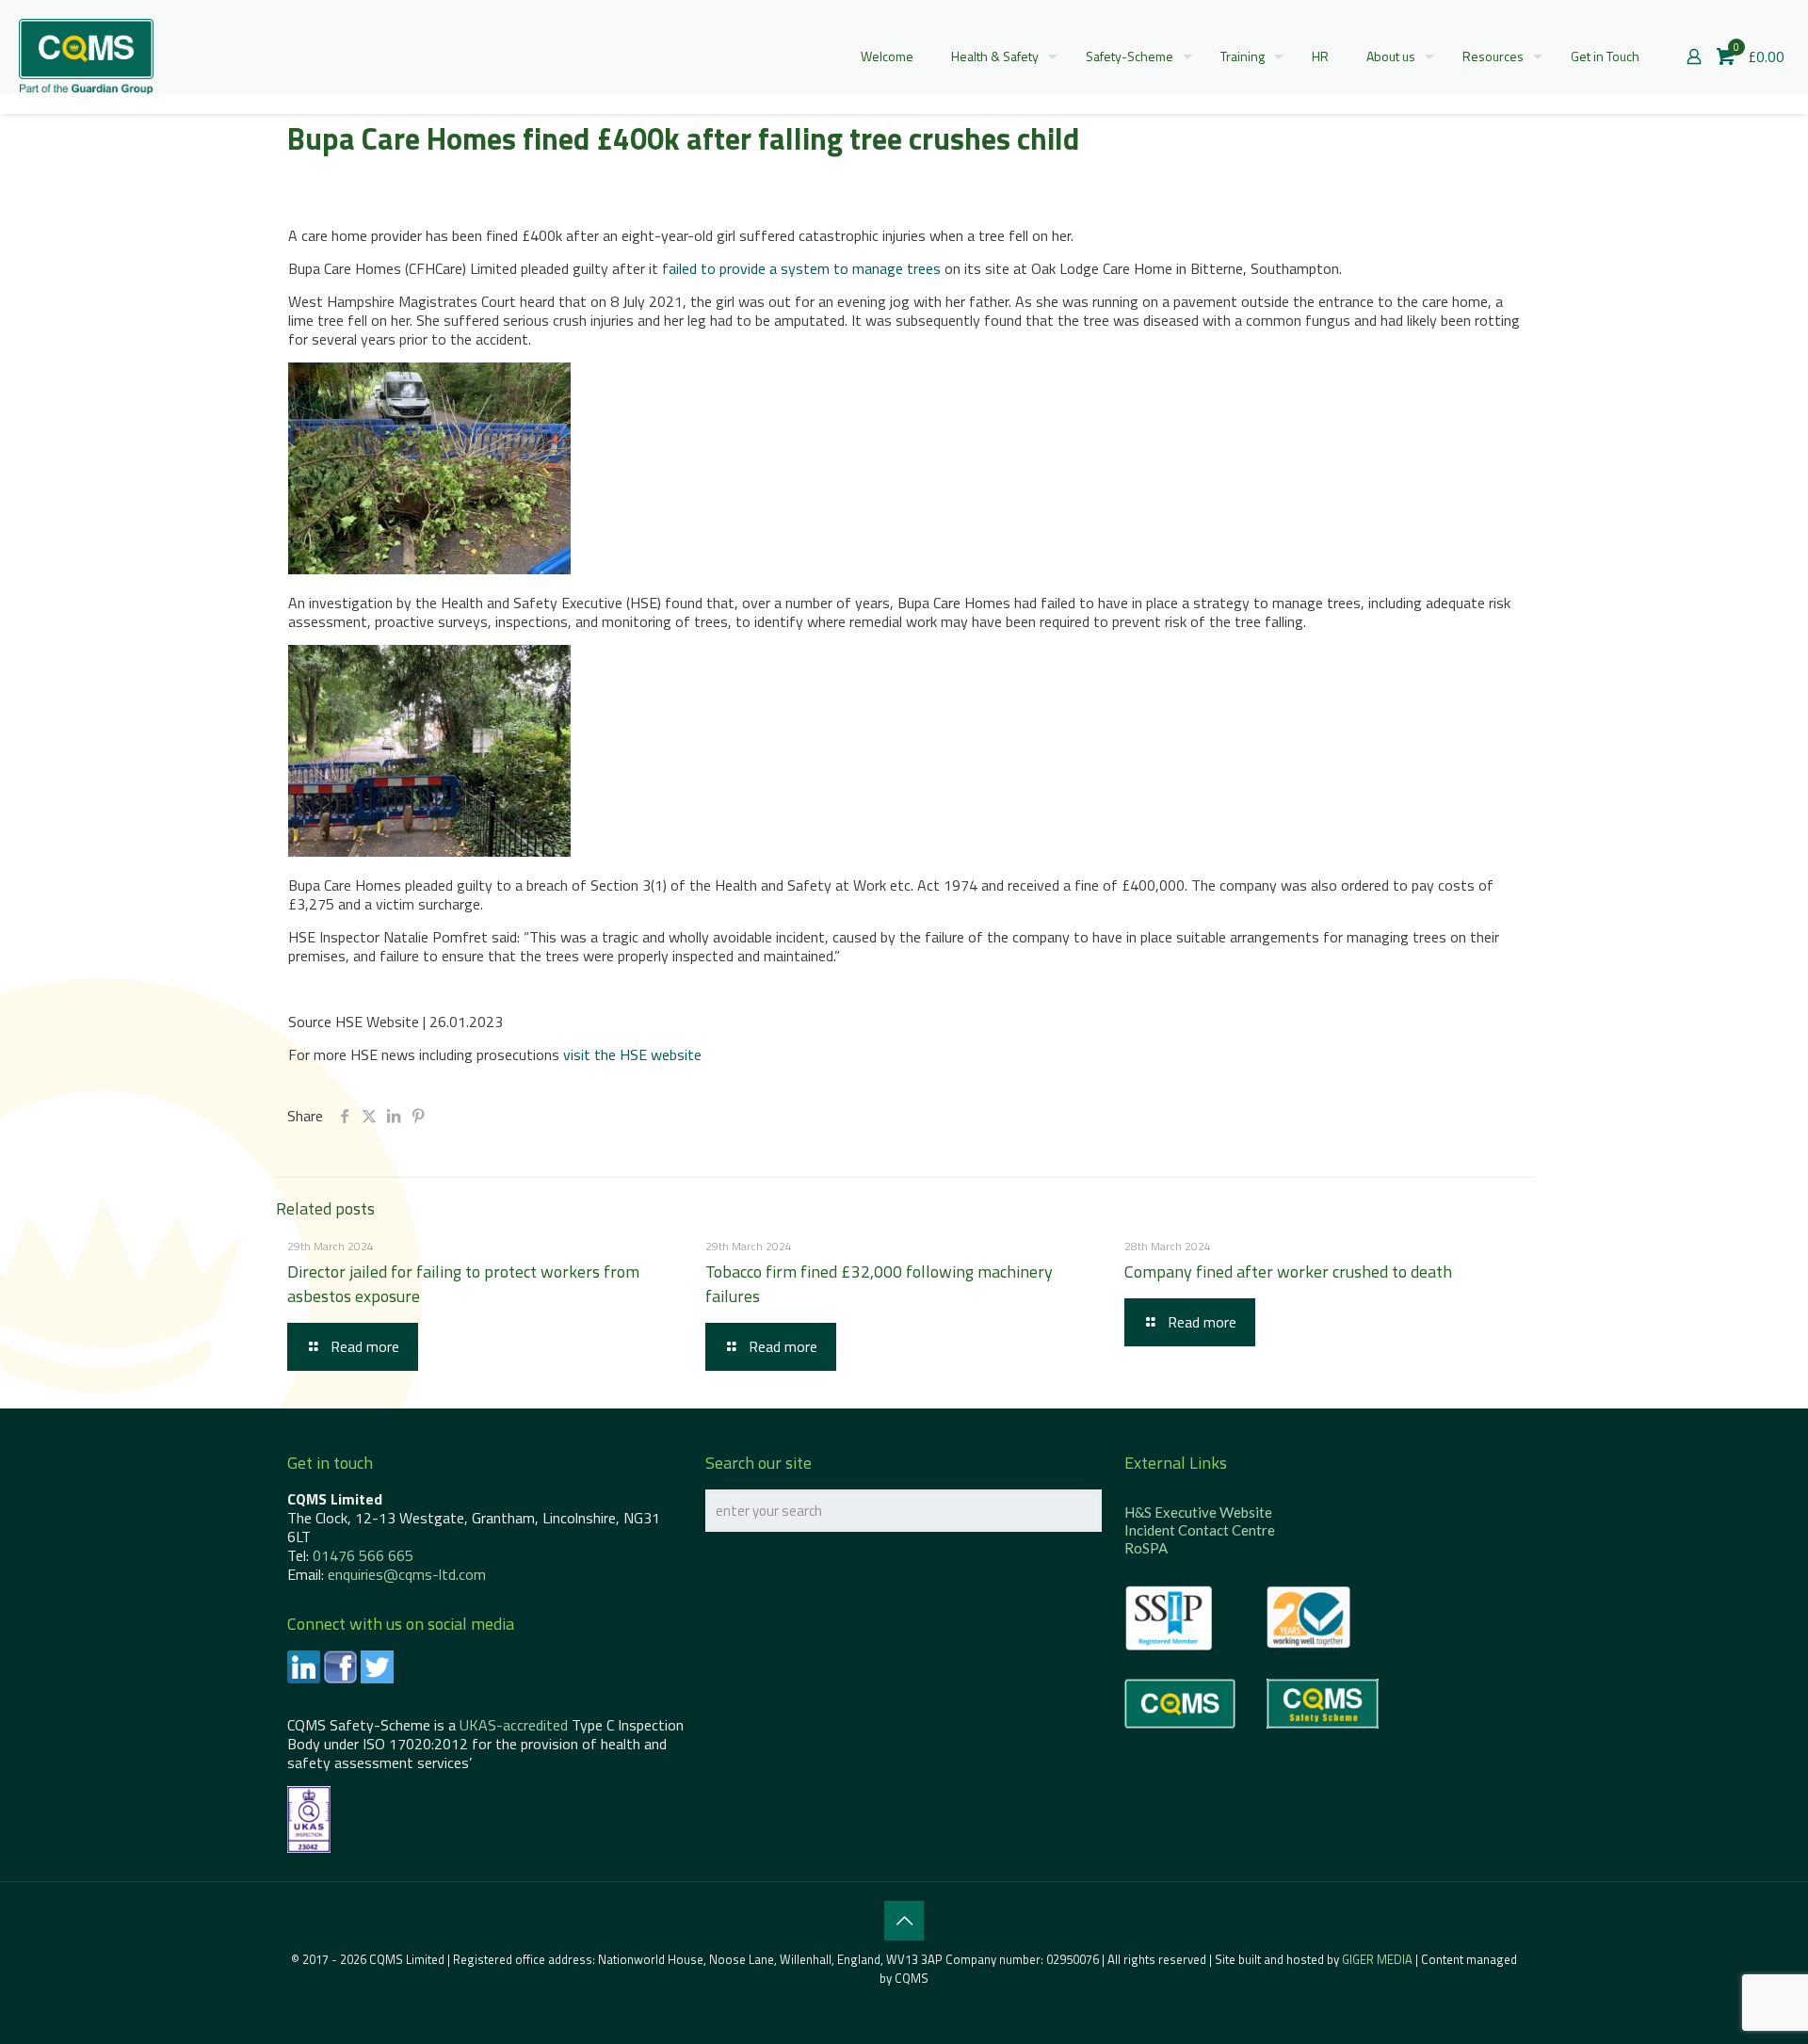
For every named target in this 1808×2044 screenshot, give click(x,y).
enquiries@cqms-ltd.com (407, 1574)
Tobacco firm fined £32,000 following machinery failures (879, 1284)
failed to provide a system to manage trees (801, 268)
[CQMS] (86, 56)
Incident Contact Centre (1200, 1530)
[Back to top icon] (904, 1921)
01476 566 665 (363, 1555)
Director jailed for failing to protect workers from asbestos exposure (463, 1284)
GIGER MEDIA (1377, 1959)
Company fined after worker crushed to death (1288, 1271)
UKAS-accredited (514, 1725)
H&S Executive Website (1198, 1512)
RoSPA (1146, 1548)
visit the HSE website (632, 1054)
